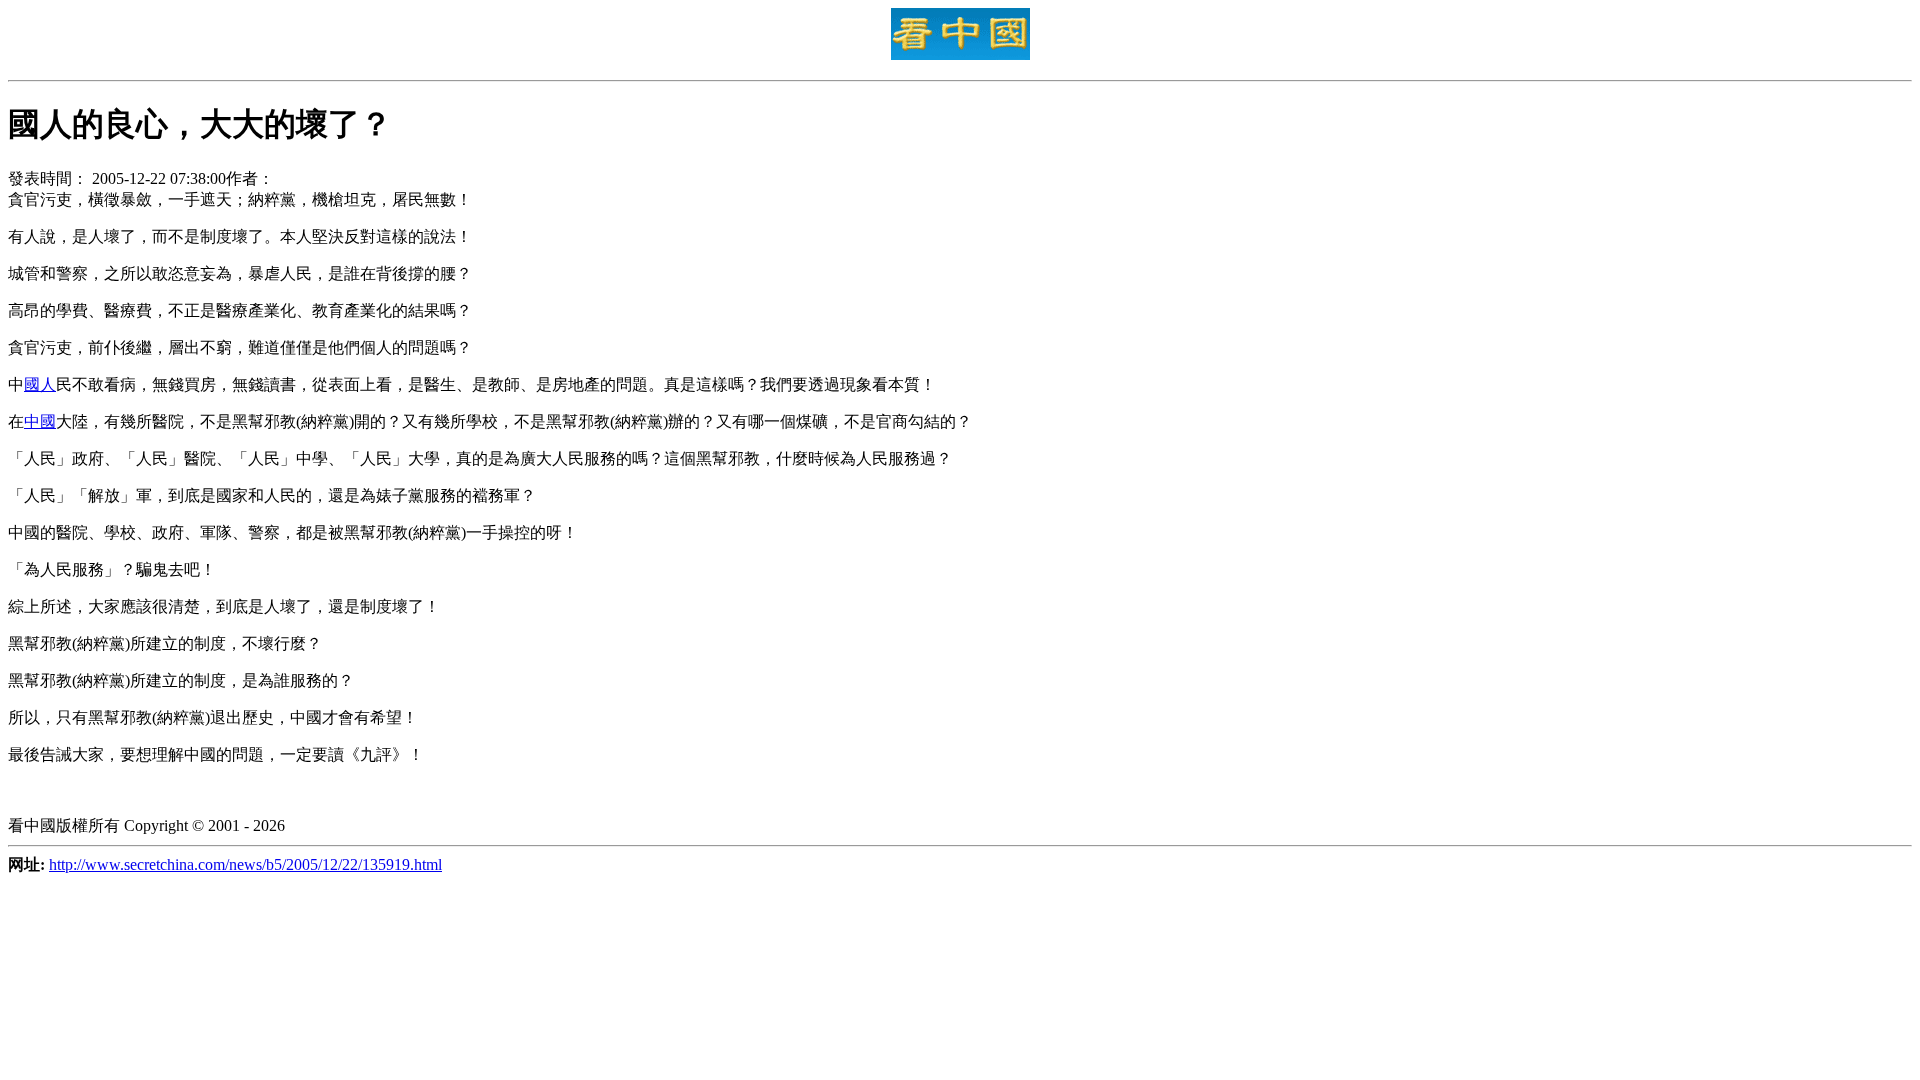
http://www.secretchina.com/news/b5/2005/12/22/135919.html (245, 864)
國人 (40, 384)
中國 (40, 421)
